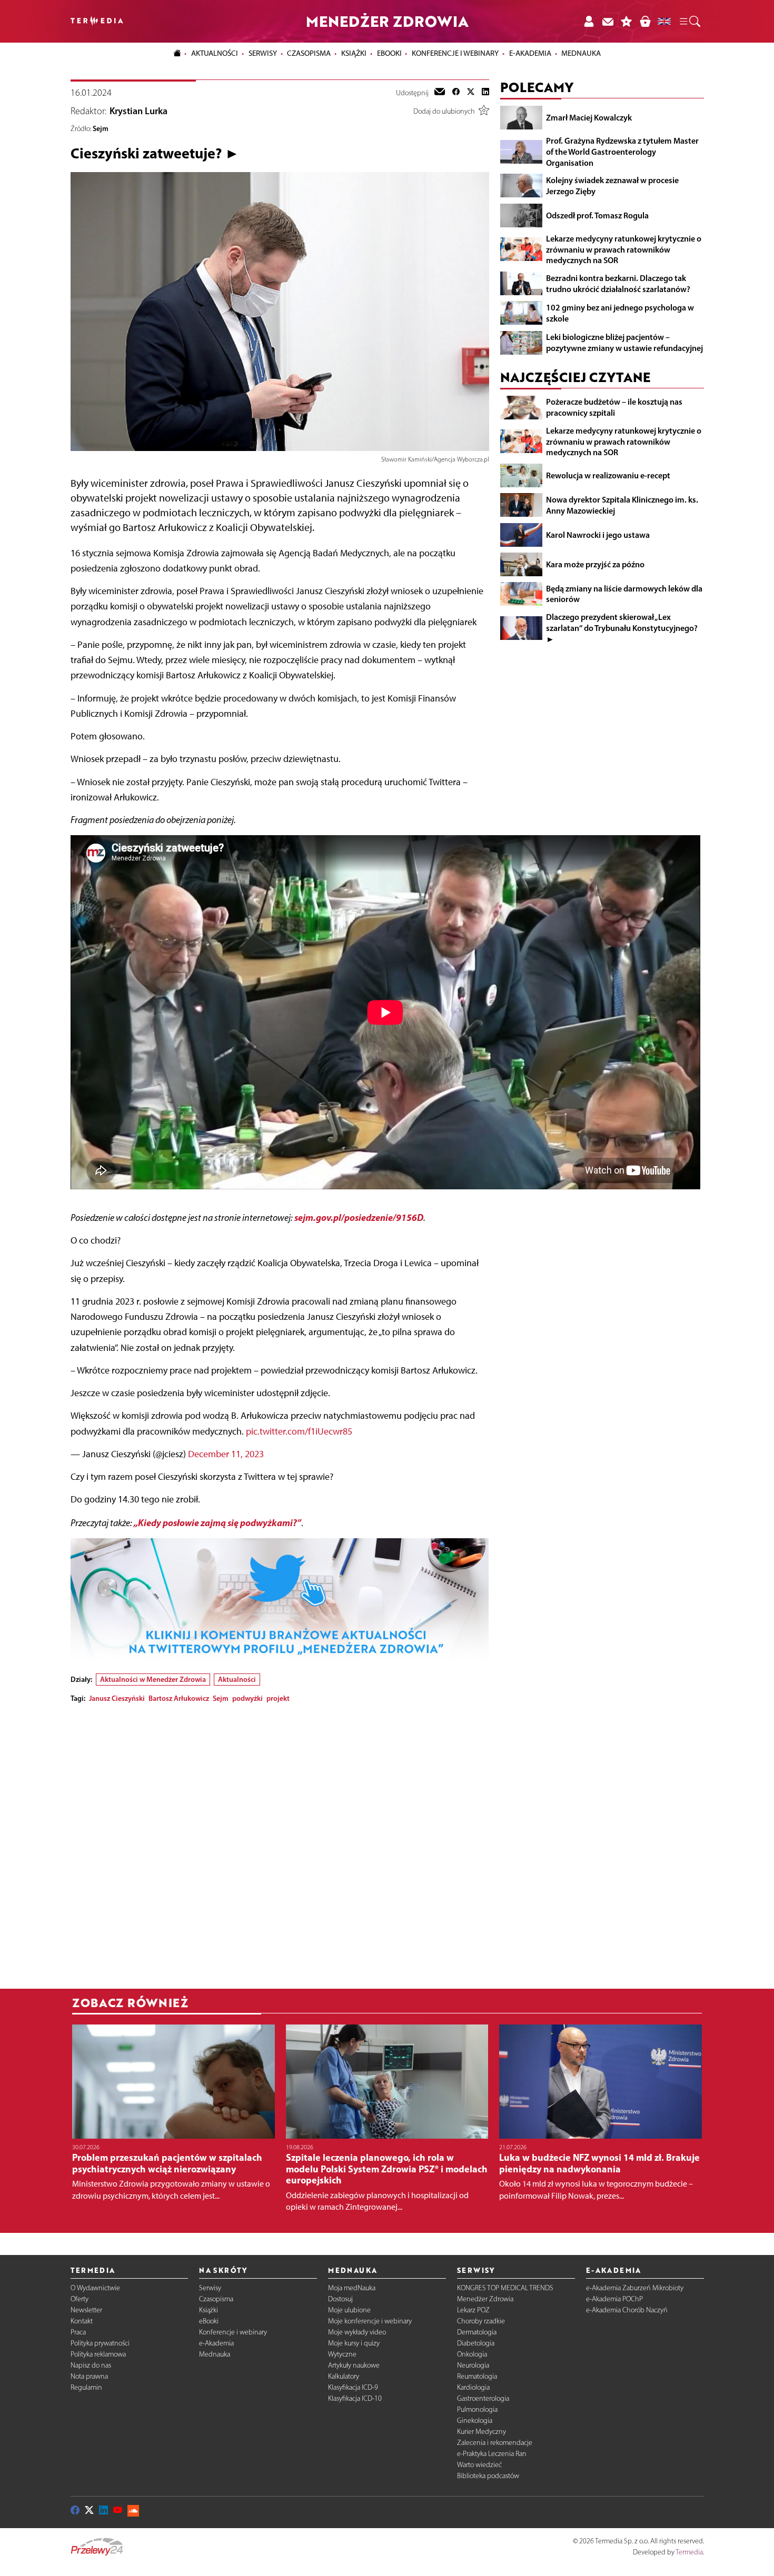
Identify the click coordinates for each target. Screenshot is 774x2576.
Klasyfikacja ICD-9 (353, 2387)
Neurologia (473, 2365)
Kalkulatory (344, 2376)
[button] (689, 22)
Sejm (101, 128)
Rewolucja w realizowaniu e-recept (608, 475)
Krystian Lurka (138, 111)
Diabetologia (476, 2343)
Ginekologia (475, 2420)
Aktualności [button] (215, 53)
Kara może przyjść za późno (595, 564)
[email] (440, 93)
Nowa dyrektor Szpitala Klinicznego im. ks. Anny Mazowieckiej (622, 505)
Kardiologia (473, 2387)
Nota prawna (89, 2376)
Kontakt (82, 2321)
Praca (78, 2332)
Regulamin (86, 2387)
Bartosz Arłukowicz (179, 1698)
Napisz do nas (91, 2365)
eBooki (389, 53)
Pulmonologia (477, 2409)
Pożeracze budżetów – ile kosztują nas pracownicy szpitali (614, 407)
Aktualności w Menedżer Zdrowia (153, 1679)
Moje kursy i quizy (354, 2343)
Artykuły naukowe (354, 2365)
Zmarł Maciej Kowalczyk (589, 117)
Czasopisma (216, 2299)
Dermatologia (477, 2332)
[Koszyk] (645, 21)
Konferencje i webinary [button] (455, 53)
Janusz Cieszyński (117, 1698)
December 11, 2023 (226, 1454)
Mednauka (215, 2354)
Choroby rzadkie (481, 2321)
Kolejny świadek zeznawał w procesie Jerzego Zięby (612, 186)
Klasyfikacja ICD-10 (355, 2398)
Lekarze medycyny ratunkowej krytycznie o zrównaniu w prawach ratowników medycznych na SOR (624, 249)
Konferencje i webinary (233, 2332)
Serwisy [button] (263, 53)
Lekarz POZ (473, 2310)
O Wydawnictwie (95, 2288)
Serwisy (210, 2288)
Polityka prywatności (100, 2343)
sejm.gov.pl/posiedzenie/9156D (359, 1217)
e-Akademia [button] (530, 53)
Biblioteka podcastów (488, 2476)
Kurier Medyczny (482, 2432)
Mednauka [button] (581, 53)
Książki (354, 53)
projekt (278, 1698)
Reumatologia (477, 2376)
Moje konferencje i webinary (370, 2321)
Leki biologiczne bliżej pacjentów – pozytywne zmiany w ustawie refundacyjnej (624, 342)
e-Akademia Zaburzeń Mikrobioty (635, 2288)
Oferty (80, 2299)
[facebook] (456, 93)
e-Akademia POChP (614, 2299)
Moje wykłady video (357, 2332)
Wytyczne (342, 2354)
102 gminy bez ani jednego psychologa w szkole (620, 313)
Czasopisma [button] (309, 53)
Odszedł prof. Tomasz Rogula (597, 215)
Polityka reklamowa (98, 2354)
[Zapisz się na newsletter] (608, 21)
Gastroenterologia (483, 2398)
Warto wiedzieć (479, 2465)
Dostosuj (340, 2299)
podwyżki (247, 1698)
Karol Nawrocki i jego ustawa (598, 534)
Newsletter (86, 2310)
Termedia (689, 2552)
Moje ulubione (349, 2310)
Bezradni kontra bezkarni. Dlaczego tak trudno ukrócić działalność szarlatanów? (618, 283)
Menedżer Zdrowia (485, 2299)
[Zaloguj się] (589, 21)
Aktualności (237, 1679)
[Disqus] (280, 1843)
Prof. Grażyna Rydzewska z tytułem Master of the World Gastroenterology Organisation (622, 152)
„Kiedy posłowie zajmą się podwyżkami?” (217, 1523)
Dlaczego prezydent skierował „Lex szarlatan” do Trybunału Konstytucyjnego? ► (622, 628)
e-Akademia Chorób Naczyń (627, 2310)
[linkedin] (485, 93)
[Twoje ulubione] (627, 21)
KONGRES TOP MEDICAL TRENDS (505, 2288)
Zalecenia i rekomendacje (495, 2443)
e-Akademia (216, 2343)
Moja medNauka (352, 2288)
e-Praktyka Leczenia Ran (492, 2454)
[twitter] (471, 93)
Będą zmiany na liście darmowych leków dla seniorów (624, 593)
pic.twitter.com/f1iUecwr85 (299, 1431)
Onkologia (472, 2354)
